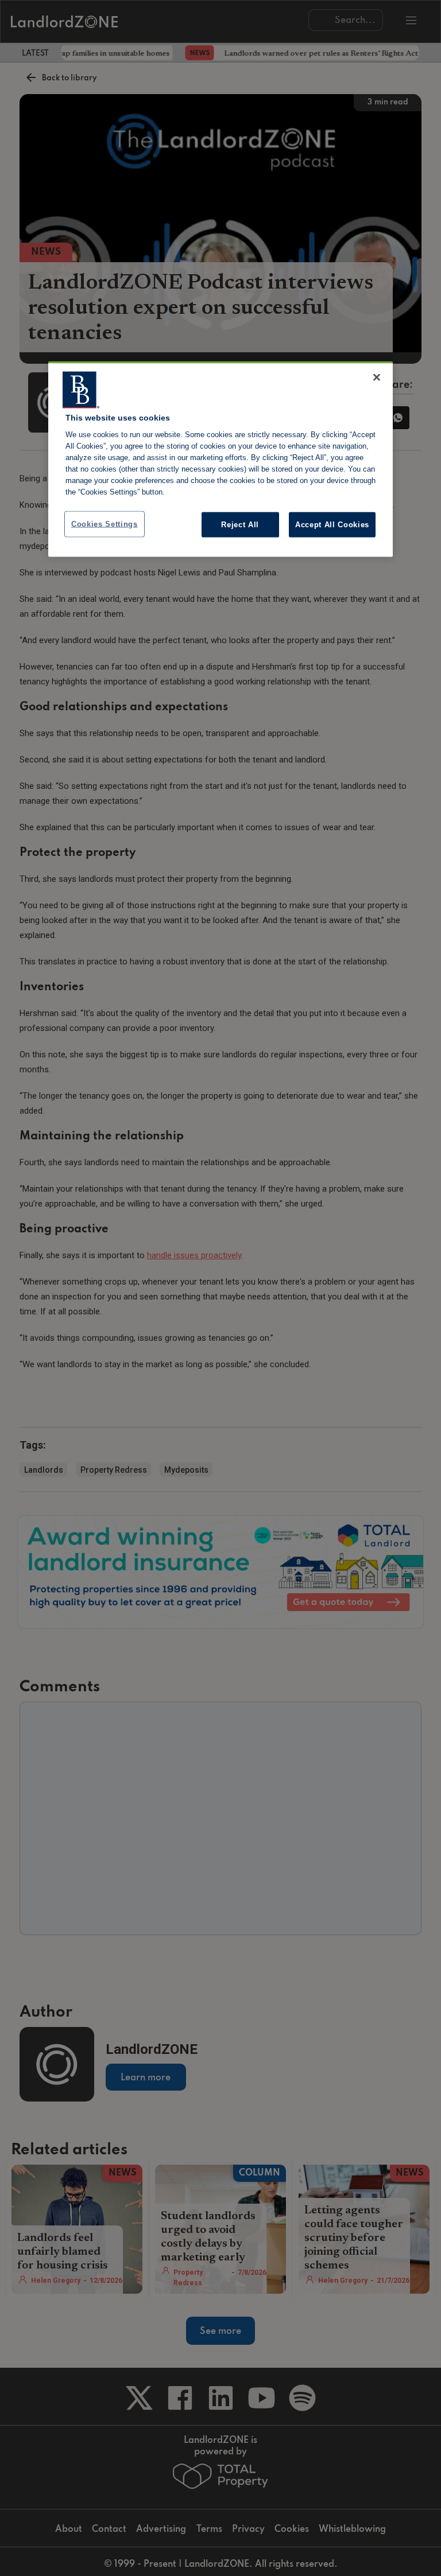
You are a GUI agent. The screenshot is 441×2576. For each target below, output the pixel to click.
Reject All (240, 524)
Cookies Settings (105, 524)
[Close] (377, 377)
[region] (220, 459)
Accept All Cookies (332, 524)
